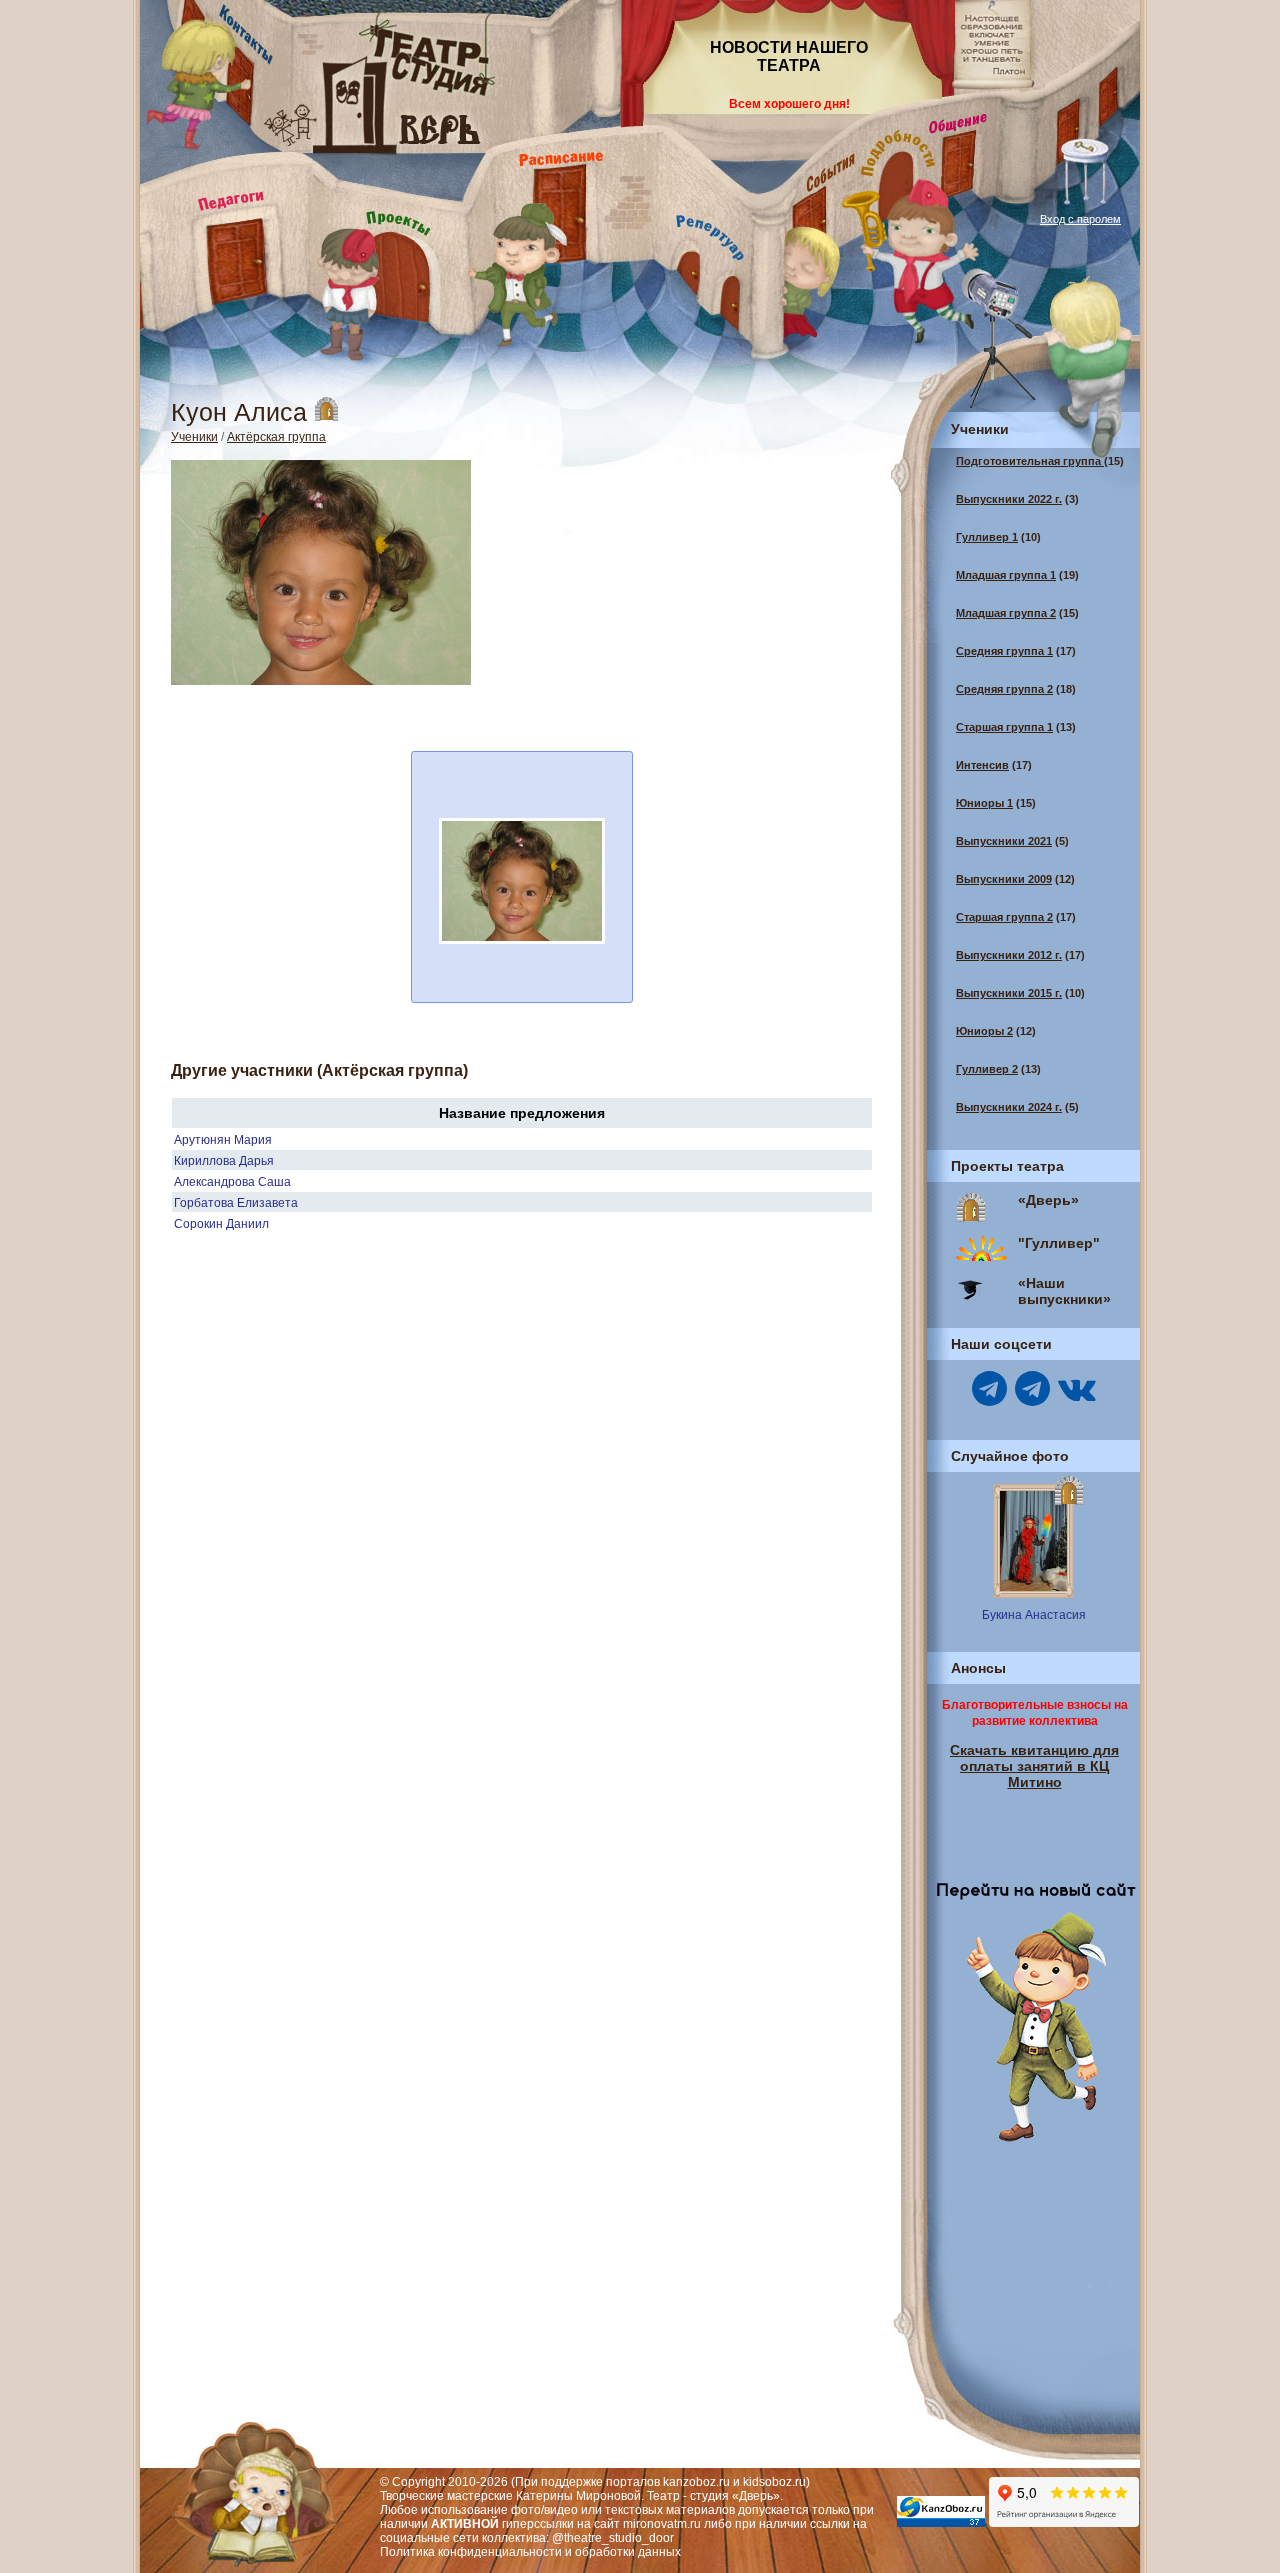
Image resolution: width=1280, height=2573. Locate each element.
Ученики (194, 437)
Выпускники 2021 (1004, 841)
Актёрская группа (276, 437)
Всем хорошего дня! (789, 104)
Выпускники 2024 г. (1009, 1107)
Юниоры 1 (984, 803)
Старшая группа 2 (1004, 917)
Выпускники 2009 (1004, 879)
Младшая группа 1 (1006, 575)
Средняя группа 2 (1004, 689)
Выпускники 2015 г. (1009, 993)
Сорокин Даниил (221, 1224)
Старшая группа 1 (1004, 727)
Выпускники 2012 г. (1009, 955)
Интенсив (982, 765)
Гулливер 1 (987, 537)
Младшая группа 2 (1006, 613)
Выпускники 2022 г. (1009, 499)
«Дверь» (1048, 1200)
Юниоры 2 (984, 1031)
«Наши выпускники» (1064, 1291)
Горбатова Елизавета (236, 1203)
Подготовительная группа (1030, 461)
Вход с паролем (1080, 219)
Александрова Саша (232, 1182)
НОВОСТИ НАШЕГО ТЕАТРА (789, 56)
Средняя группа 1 (1004, 651)
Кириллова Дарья (224, 1161)
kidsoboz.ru (774, 2482)
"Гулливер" (1059, 1243)
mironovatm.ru (662, 2524)
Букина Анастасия (1034, 1615)
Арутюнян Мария (223, 1140)
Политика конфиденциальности (471, 2552)
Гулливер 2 (987, 1069)
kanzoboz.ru (696, 2482)
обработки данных (628, 2552)
